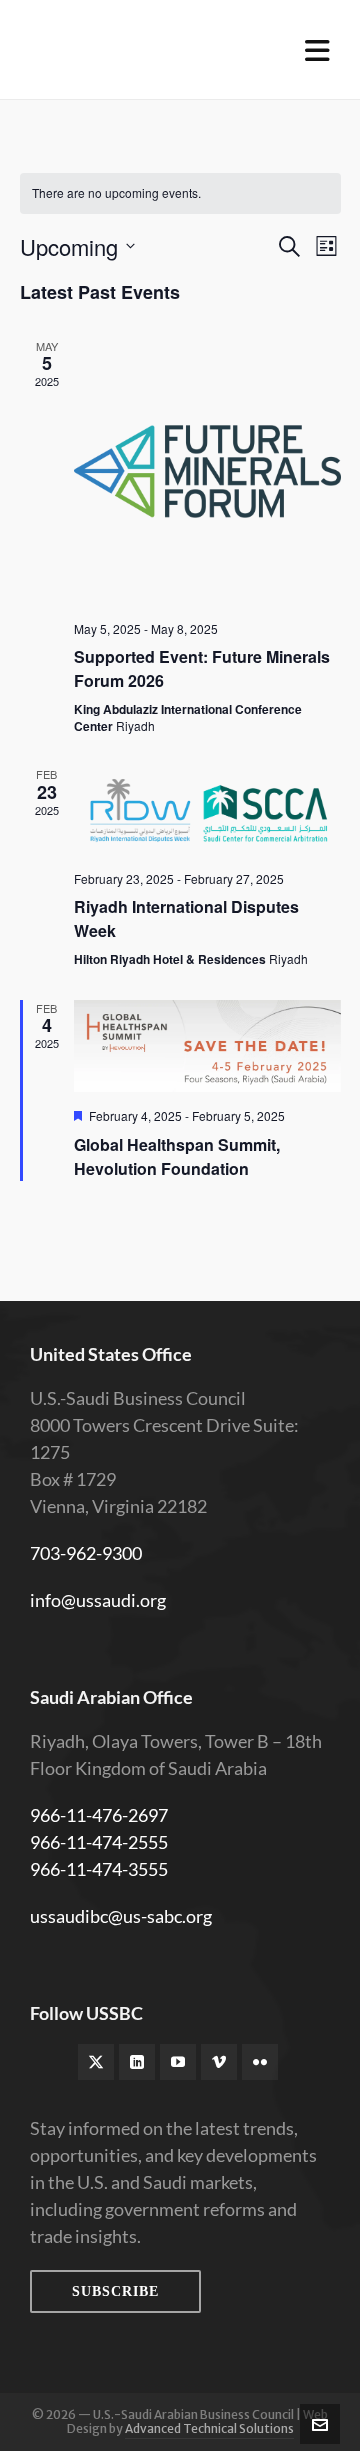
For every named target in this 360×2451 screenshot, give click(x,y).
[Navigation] (317, 50)
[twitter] (96, 2062)
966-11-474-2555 (99, 1842)
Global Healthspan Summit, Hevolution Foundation (177, 1156)
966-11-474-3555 (99, 1869)
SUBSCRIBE (115, 2291)
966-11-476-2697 (99, 1815)
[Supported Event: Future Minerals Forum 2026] (207, 471)
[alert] (180, 193)
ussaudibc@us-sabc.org (121, 1916)
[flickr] (260, 2062)
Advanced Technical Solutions (209, 2428)
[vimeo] (219, 2062)
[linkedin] (137, 2062)
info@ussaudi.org (98, 1600)
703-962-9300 (86, 1553)
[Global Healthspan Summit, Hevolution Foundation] (207, 1046)
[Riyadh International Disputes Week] (207, 810)
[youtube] (178, 2062)
